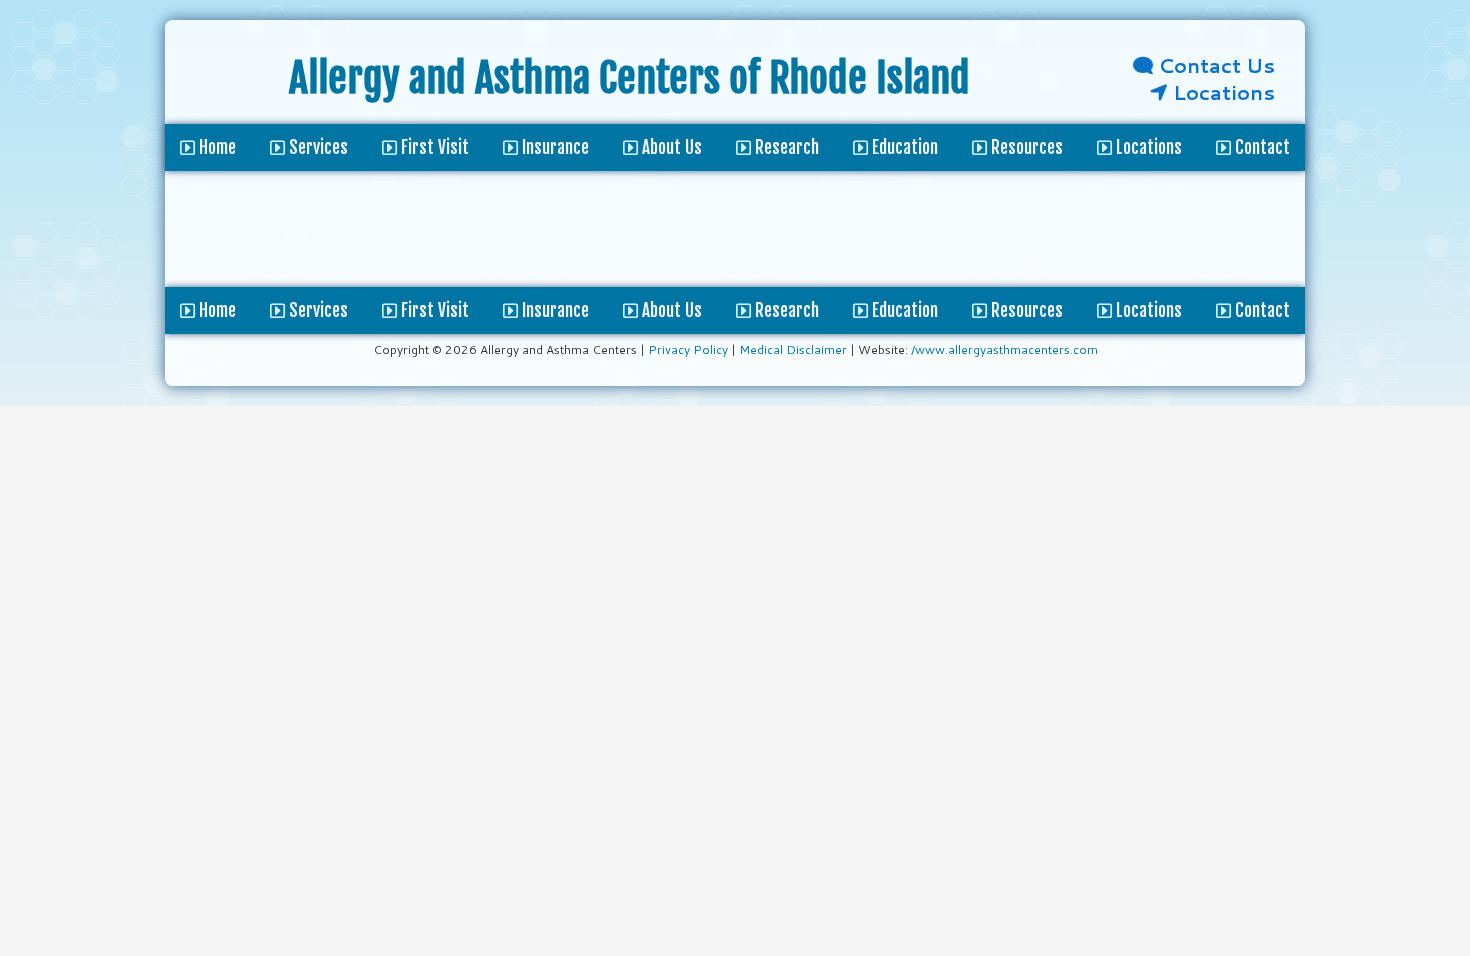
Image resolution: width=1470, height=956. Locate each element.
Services (316, 310)
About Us (670, 310)
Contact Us (1214, 65)
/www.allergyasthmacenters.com (1004, 349)
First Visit (433, 310)
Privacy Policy (688, 349)
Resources (1025, 310)
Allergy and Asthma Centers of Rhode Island (629, 78)
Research (785, 310)
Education (903, 310)
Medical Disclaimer (793, 349)
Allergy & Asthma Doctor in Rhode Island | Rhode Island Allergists (227, 82)
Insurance (553, 310)
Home (215, 310)
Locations (1221, 92)
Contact (1260, 310)
